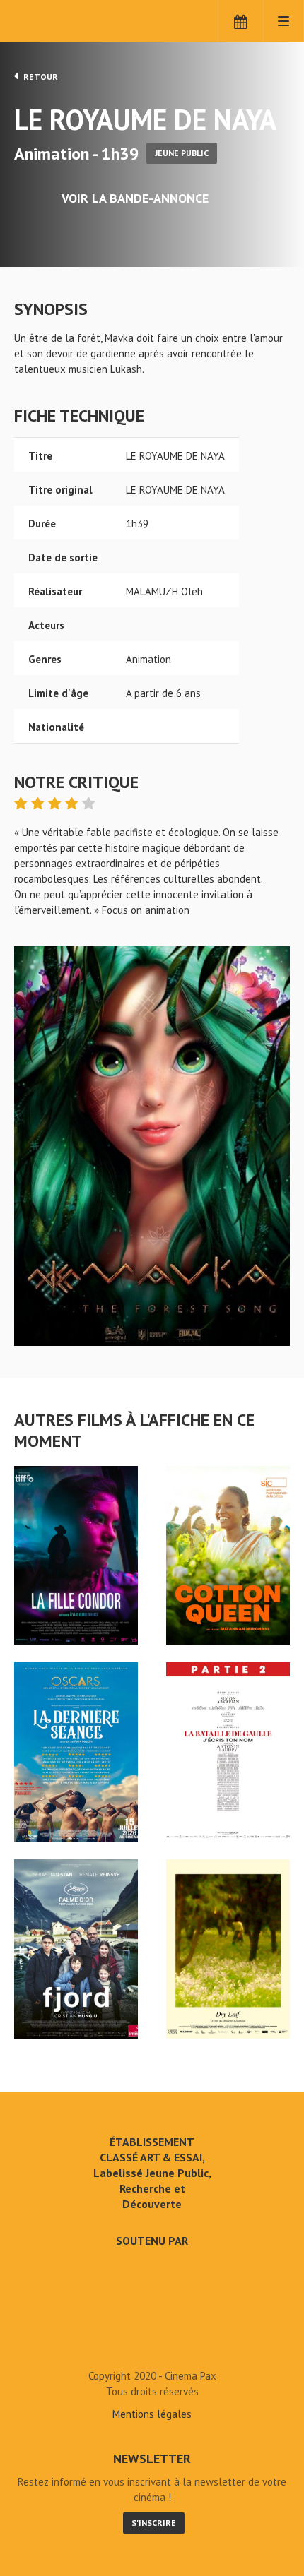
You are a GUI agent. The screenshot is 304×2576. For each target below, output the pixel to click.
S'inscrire (154, 2523)
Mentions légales (152, 2414)
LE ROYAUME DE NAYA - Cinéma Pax (152, 2344)
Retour (40, 77)
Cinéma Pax (72, 21)
